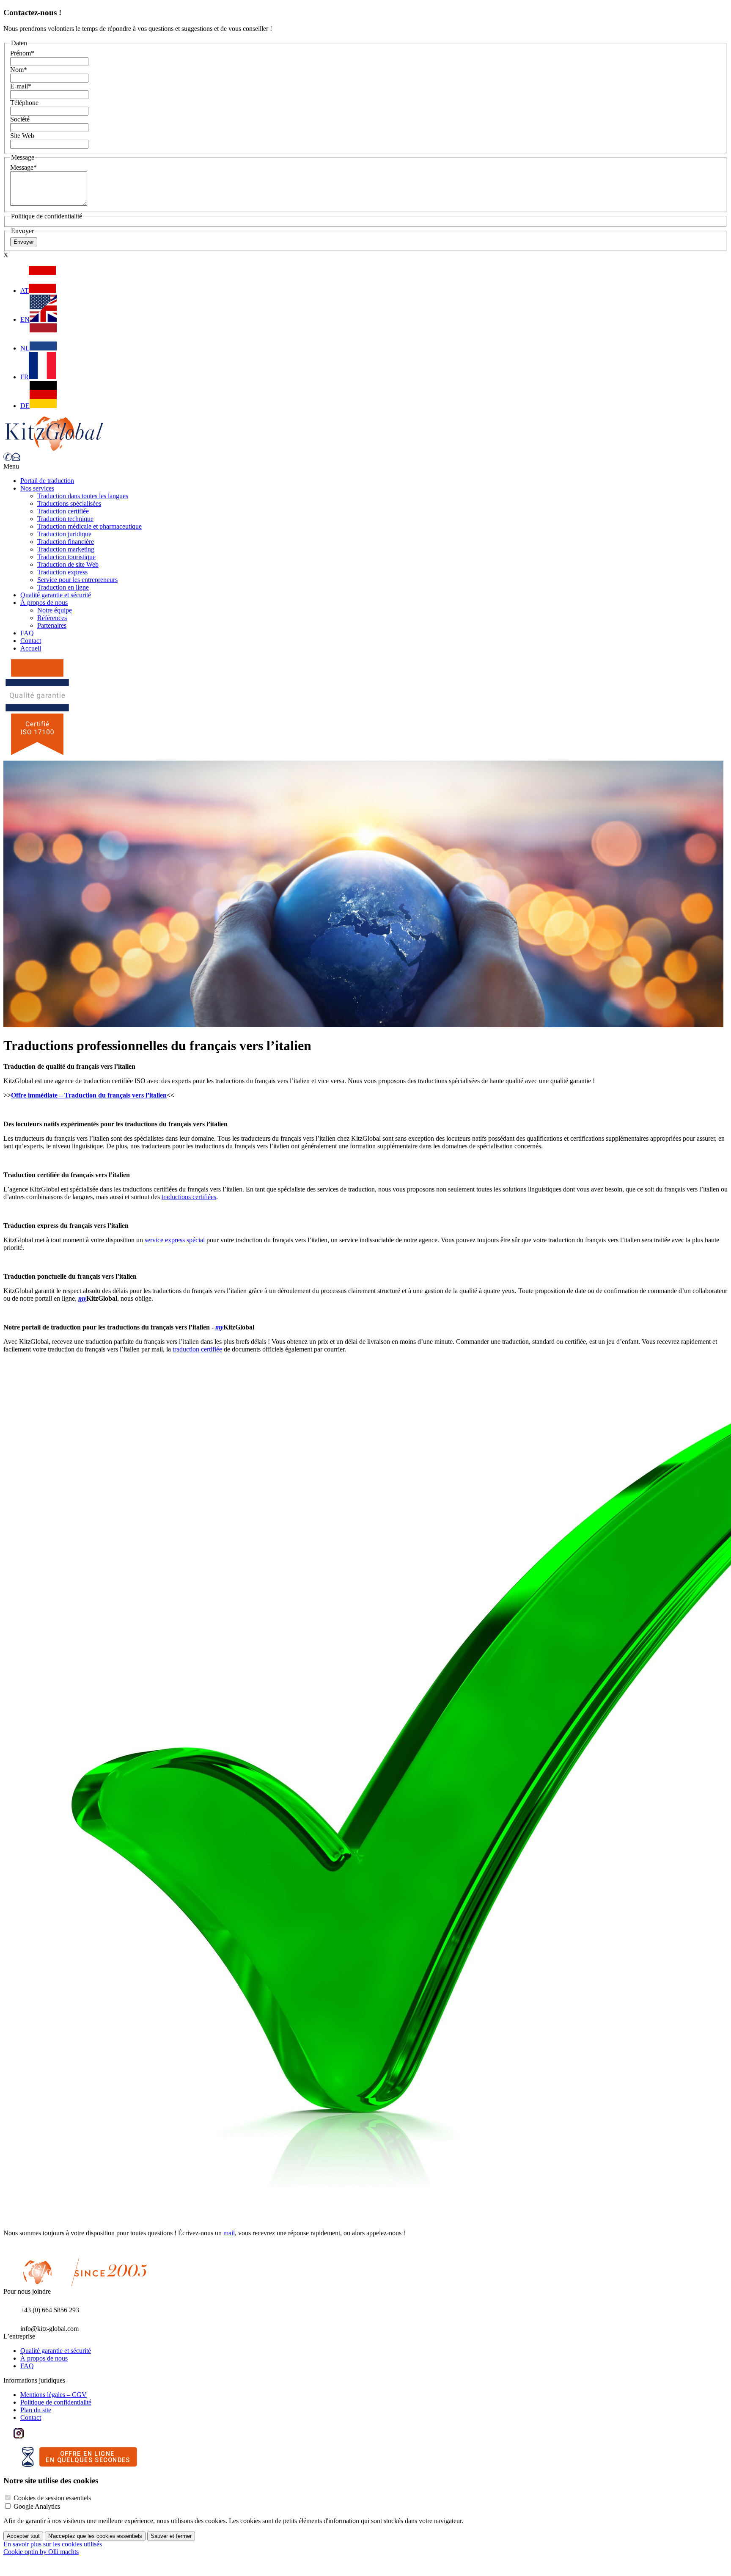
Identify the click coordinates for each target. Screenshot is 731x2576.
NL (25, 348)
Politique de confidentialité (56, 2402)
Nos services (37, 488)
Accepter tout (23, 2536)
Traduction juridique (64, 534)
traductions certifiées (189, 1197)
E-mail (21, 86)
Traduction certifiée (63, 511)
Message (23, 167)
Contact (31, 641)
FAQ (27, 633)
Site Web (22, 136)
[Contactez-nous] (16, 459)
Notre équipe (55, 610)
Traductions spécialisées (69, 503)
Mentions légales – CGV (54, 2395)
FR (25, 377)
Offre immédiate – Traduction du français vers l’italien (89, 1095)
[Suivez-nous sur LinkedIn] (29, 2436)
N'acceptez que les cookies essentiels (95, 2536)
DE (25, 406)
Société (20, 119)
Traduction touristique (66, 557)
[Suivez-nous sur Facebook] (8, 2436)
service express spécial (175, 1240)
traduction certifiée (197, 1349)
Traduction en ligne (63, 587)
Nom (19, 70)
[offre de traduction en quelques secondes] (80, 2464)
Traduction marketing (66, 549)
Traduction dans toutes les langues (83, 496)
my (82, 1298)
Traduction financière (66, 542)
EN (25, 319)
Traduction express (62, 572)
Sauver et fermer (171, 2536)
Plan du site (36, 2410)
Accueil (31, 648)
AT (25, 291)
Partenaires (52, 625)
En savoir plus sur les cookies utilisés (53, 2544)
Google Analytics (37, 2506)
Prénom (22, 53)
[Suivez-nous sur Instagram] (19, 2436)
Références (52, 618)
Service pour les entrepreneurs (77, 580)
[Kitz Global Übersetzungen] (54, 448)
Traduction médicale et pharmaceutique (89, 526)
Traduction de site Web (68, 564)
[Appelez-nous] (8, 459)
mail (229, 2233)
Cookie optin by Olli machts (41, 2552)
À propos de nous (44, 603)
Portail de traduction (47, 481)
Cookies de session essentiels (52, 2498)
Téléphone (24, 103)
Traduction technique (65, 519)
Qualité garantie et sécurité (56, 595)
